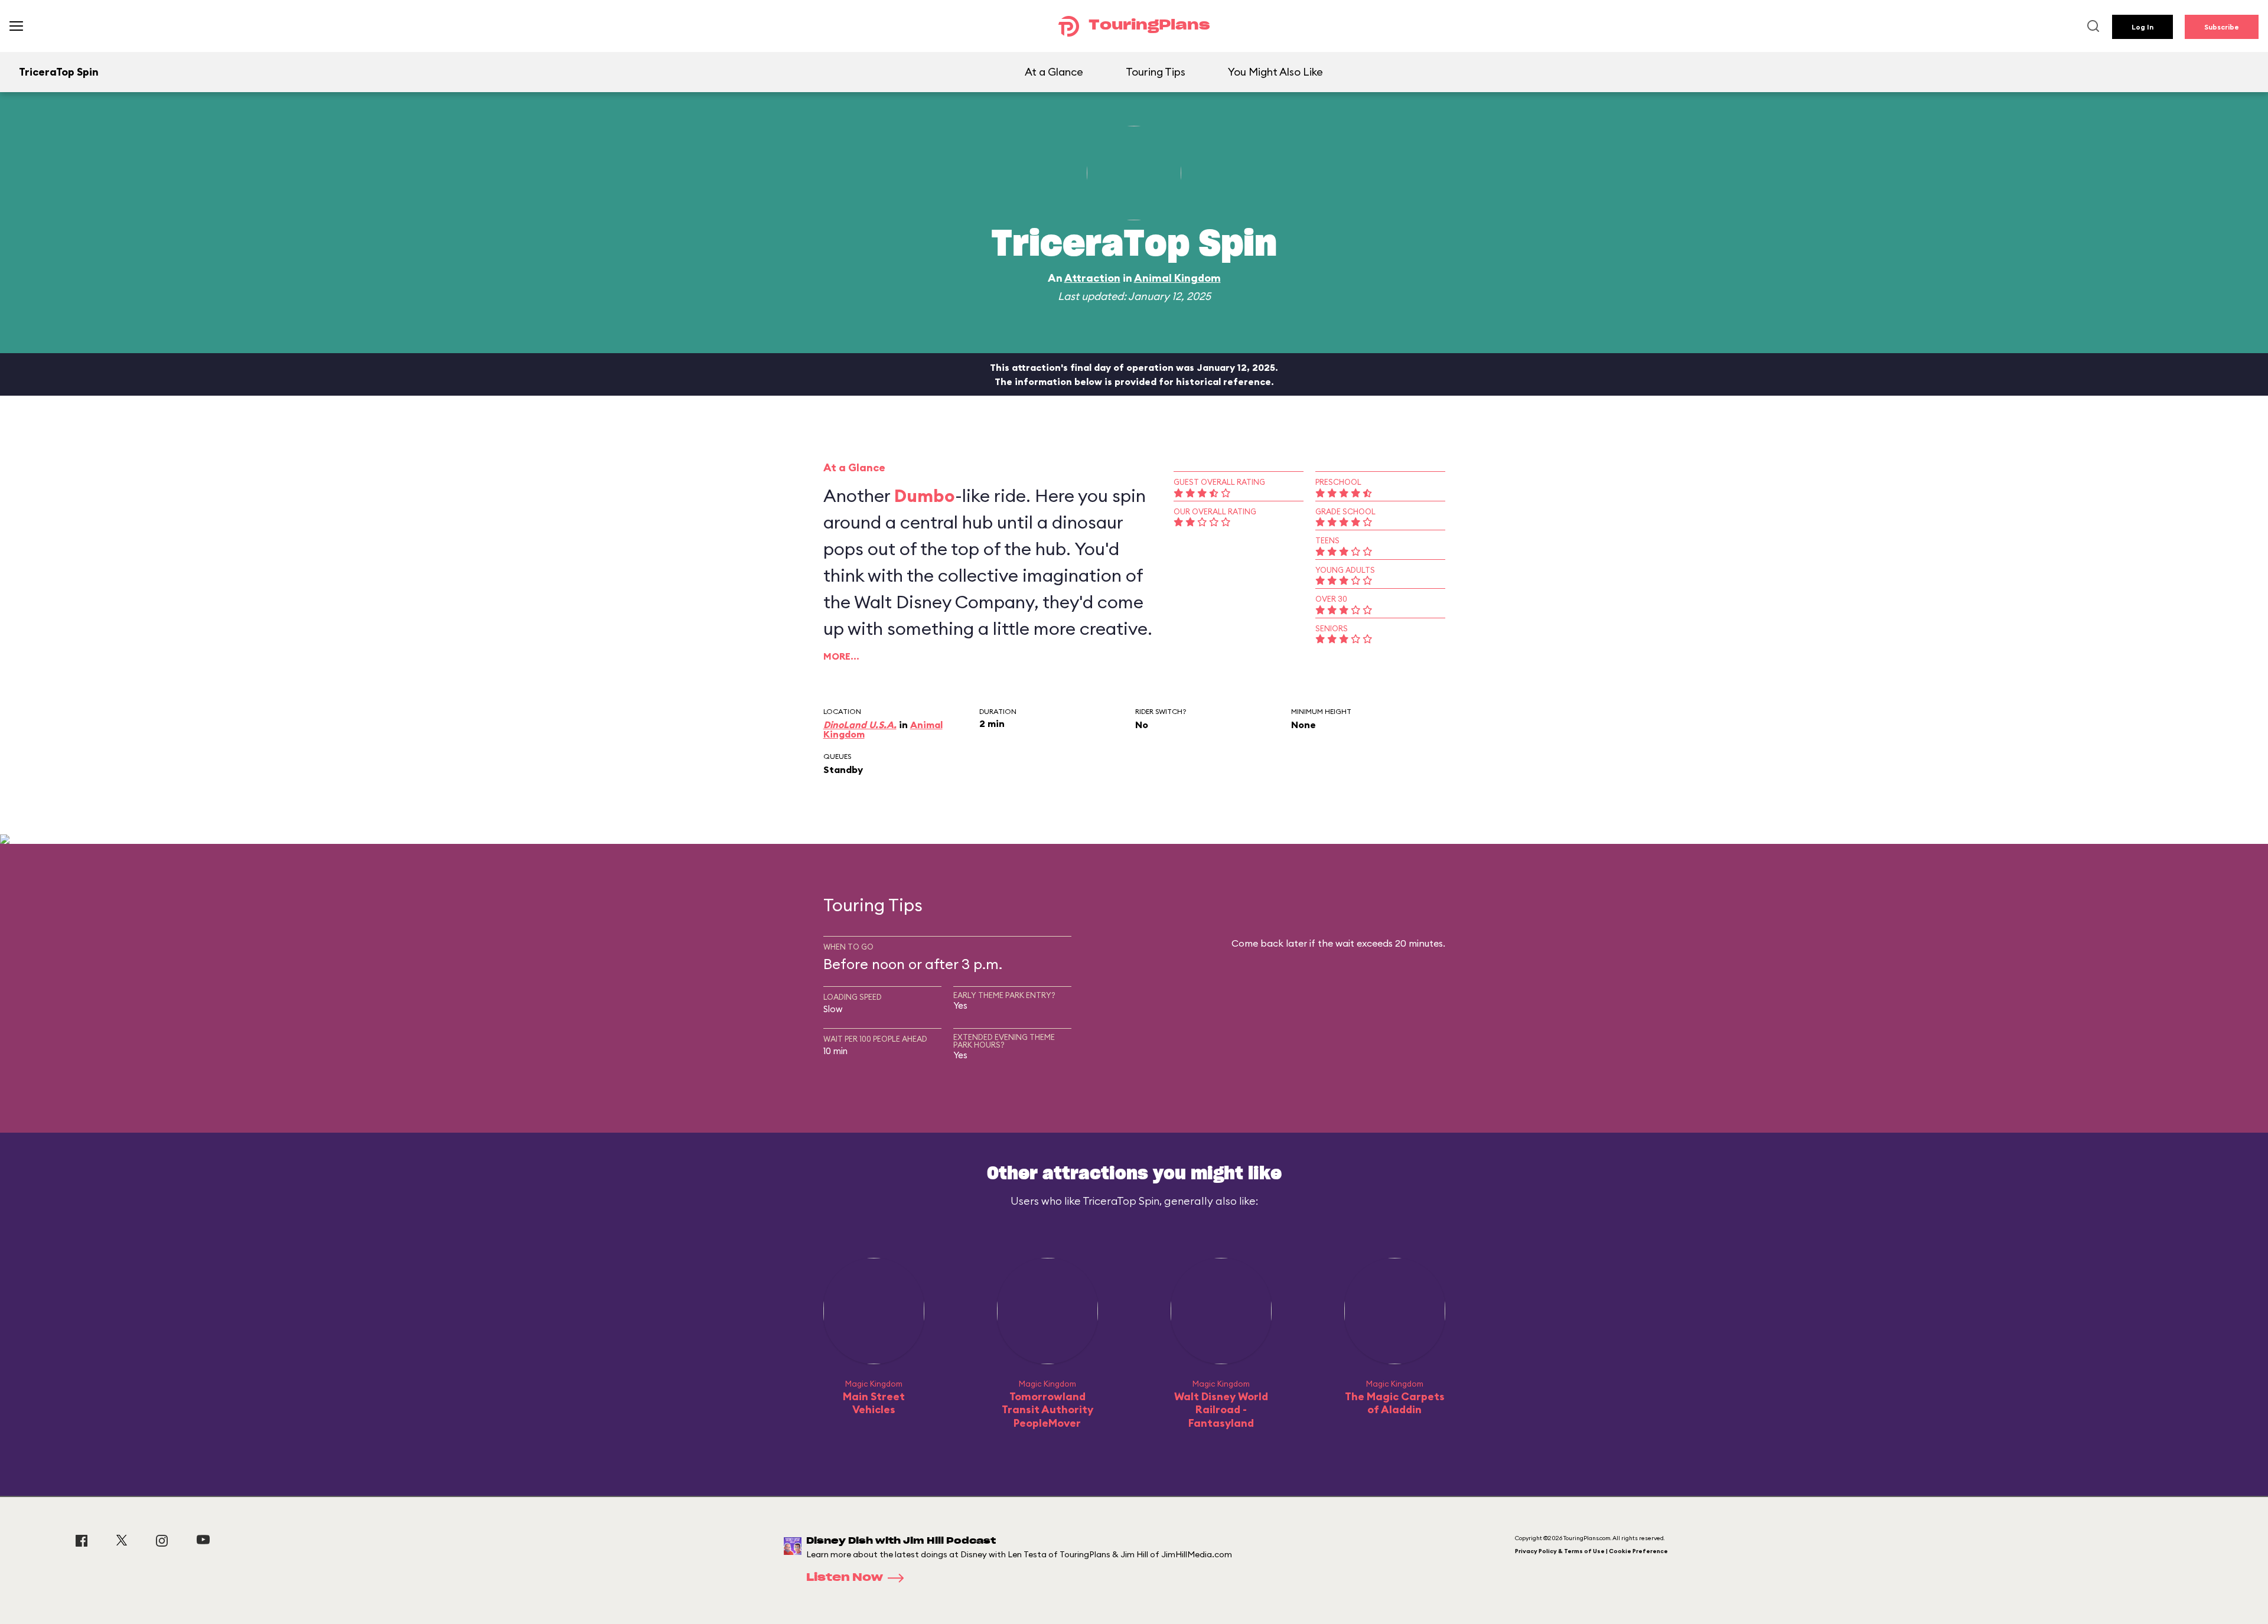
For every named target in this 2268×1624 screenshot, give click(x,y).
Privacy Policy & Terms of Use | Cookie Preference (1591, 1551)
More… (841, 656)
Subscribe (2222, 27)
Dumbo (925, 495)
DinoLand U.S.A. (860, 725)
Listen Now (845, 1578)
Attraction (1092, 278)
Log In (2142, 27)
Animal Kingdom (1177, 278)
